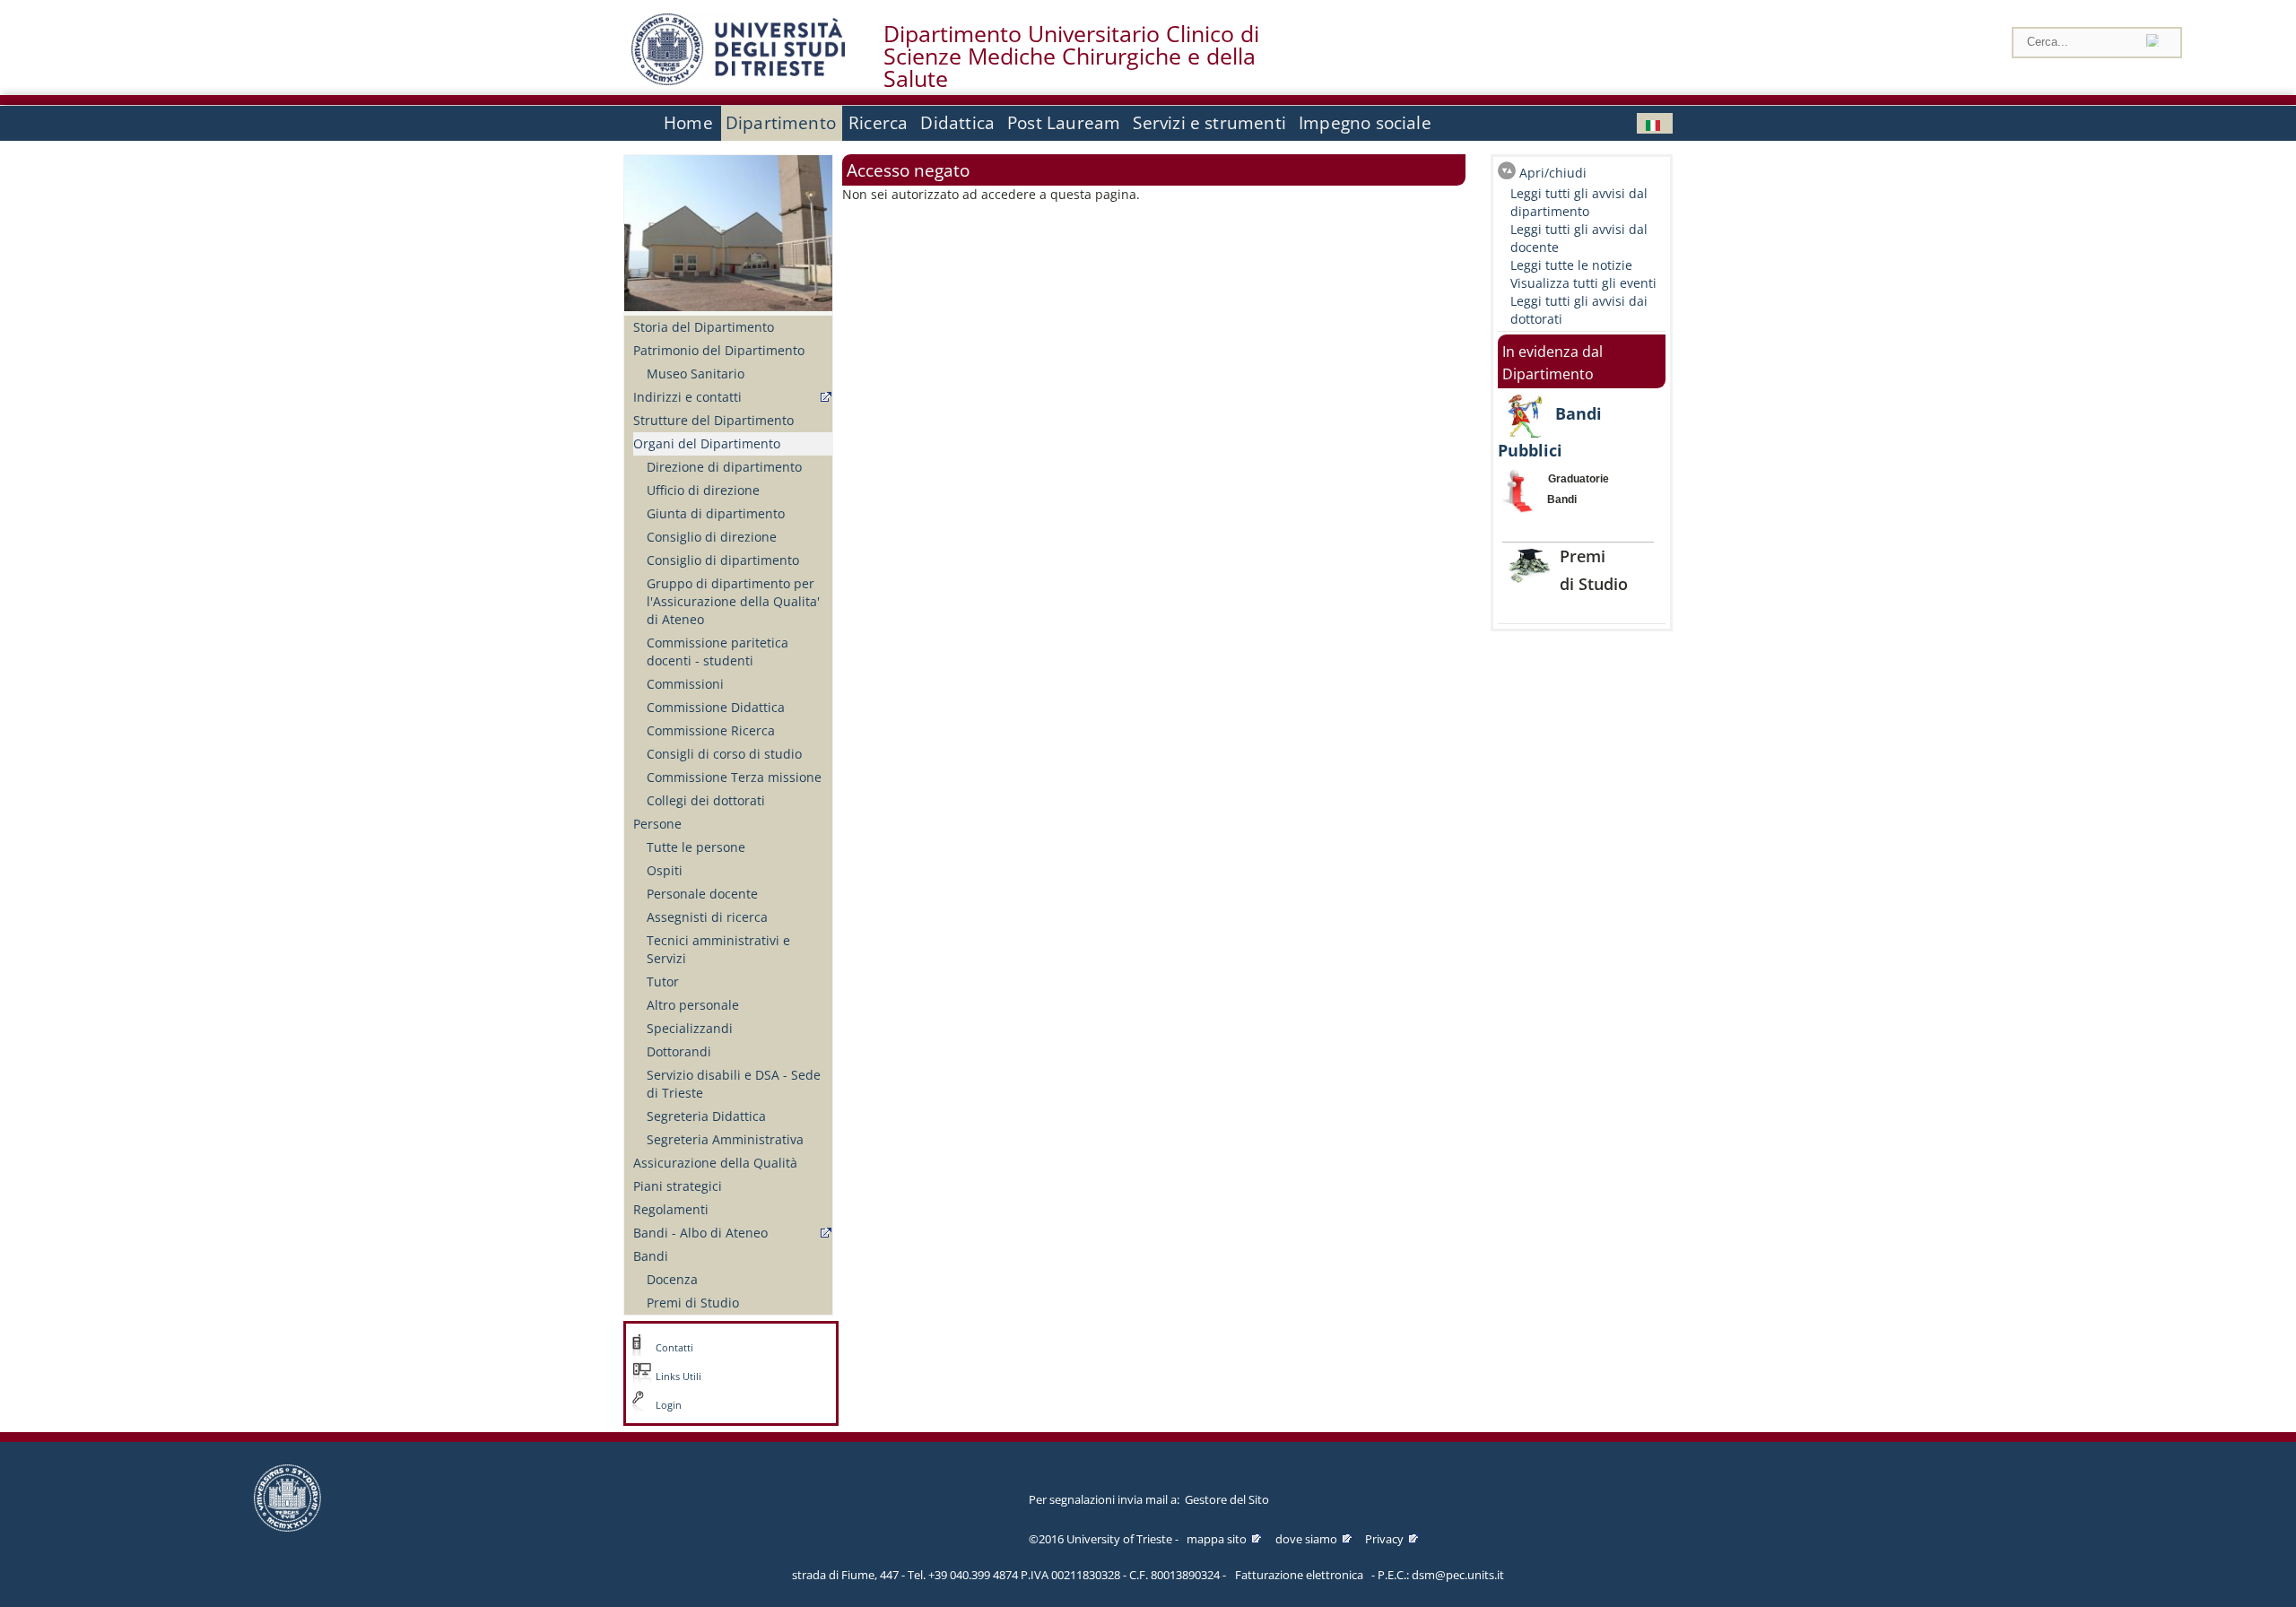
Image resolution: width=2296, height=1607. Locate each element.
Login (669, 1405)
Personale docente (702, 894)
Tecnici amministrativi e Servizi (718, 949)
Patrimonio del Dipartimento (719, 350)
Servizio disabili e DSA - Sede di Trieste (734, 1084)
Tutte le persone (696, 847)
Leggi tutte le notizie (1571, 265)
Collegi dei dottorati (706, 800)
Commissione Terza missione (734, 777)
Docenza (672, 1279)
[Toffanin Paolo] (1655, 123)
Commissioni (685, 684)
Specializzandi (690, 1028)
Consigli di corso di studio (724, 754)
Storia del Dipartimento (704, 327)
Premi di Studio (693, 1303)
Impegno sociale (1365, 123)
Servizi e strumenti (1209, 123)
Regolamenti (671, 1209)
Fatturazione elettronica (1299, 1575)
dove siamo (1306, 1539)
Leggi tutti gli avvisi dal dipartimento (1579, 202)
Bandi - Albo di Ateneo (700, 1233)
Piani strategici (678, 1186)
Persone (657, 824)
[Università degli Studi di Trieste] (738, 80)
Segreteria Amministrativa (725, 1139)
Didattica (957, 123)
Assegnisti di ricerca (707, 917)
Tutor (663, 982)
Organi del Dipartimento (707, 443)
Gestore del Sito (1227, 1499)
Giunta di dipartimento (716, 513)
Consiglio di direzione (712, 537)
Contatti (674, 1348)
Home (688, 123)
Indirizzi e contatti (687, 397)
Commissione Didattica (716, 707)
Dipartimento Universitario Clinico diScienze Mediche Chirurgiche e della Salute (1071, 56)
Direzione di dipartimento (724, 467)
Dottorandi (679, 1051)
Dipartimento (781, 123)
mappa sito (1217, 1539)
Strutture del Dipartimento (713, 420)
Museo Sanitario (696, 374)
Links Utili (678, 1377)
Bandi (651, 1256)
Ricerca (878, 123)
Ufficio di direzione (703, 490)
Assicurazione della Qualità (715, 1163)
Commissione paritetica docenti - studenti (717, 651)
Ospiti (665, 870)
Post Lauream (1064, 123)
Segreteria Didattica (706, 1116)
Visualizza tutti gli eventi (1583, 283)
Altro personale (693, 1005)
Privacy (1384, 1539)
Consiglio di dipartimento (723, 560)
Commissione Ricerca (711, 730)
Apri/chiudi (1553, 173)
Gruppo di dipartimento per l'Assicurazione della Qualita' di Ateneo (733, 601)
